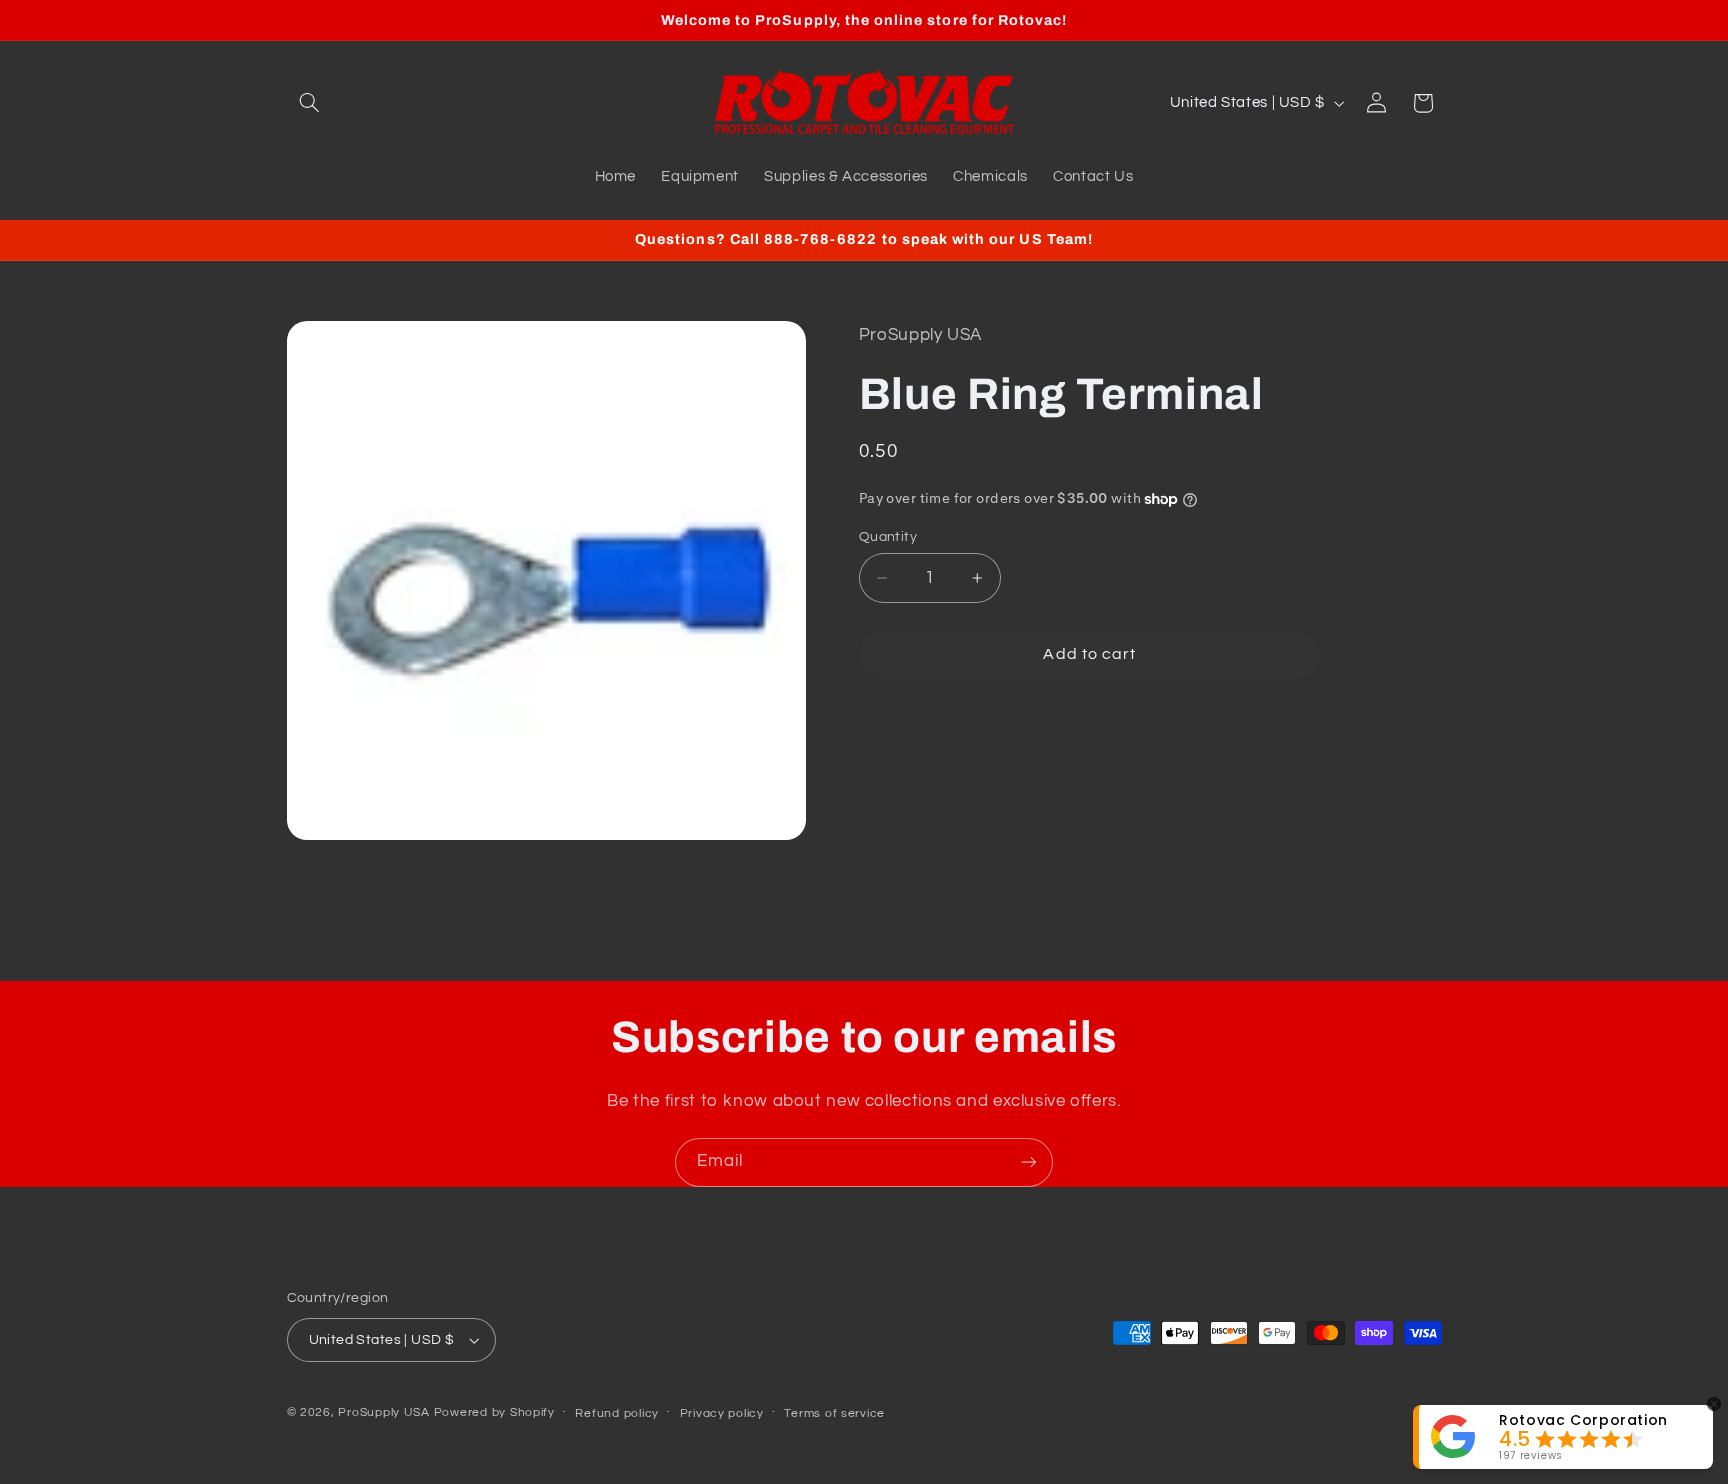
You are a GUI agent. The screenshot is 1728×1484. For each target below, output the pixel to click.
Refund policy (617, 1413)
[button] (310, 103)
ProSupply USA (384, 1412)
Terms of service (834, 1413)
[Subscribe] (1029, 1162)
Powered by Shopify (494, 1412)
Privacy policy (722, 1413)
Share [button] (900, 729)
